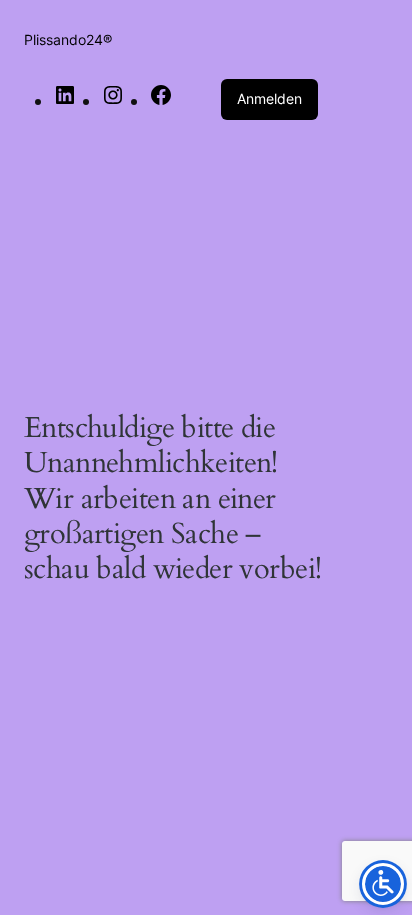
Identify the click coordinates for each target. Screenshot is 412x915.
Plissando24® (68, 39)
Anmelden (269, 98)
